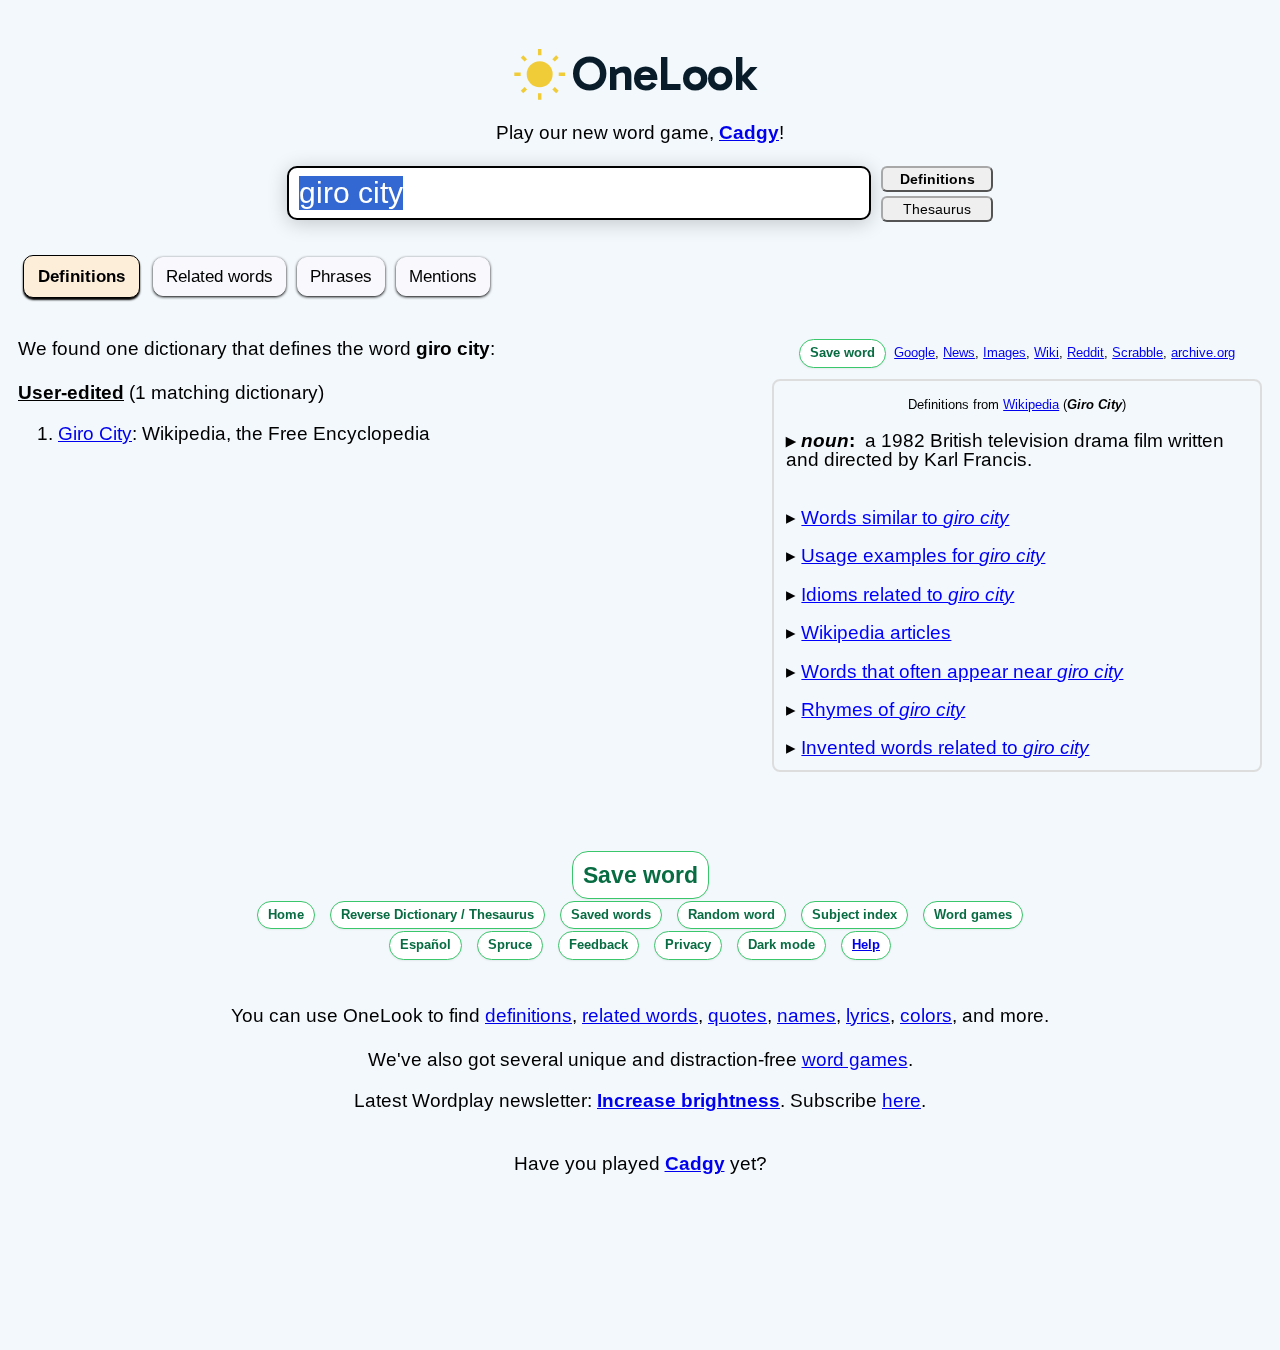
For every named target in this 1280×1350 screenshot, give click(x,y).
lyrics (868, 1015)
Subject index (854, 914)
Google (914, 352)
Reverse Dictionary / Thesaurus (437, 914)
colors (926, 1015)
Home (286, 914)
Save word (842, 352)
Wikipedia (1031, 404)
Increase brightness (688, 1100)
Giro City (95, 433)
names (806, 1015)
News (959, 352)
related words (640, 1015)
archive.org (1203, 352)
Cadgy (749, 132)
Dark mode (781, 944)
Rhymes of (883, 709)
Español (425, 944)
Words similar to (905, 517)
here (901, 1100)
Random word (731, 914)
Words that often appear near (962, 671)
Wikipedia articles (876, 632)
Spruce (510, 944)
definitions (528, 1015)
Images (1004, 352)
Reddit (1085, 352)
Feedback (598, 944)
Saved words (611, 914)
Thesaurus (937, 209)
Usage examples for (923, 555)
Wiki (1046, 352)
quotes (737, 1015)
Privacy (688, 944)
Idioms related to (907, 594)
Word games (973, 914)
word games (855, 1059)
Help (866, 944)
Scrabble (1137, 352)
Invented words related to (945, 747)
